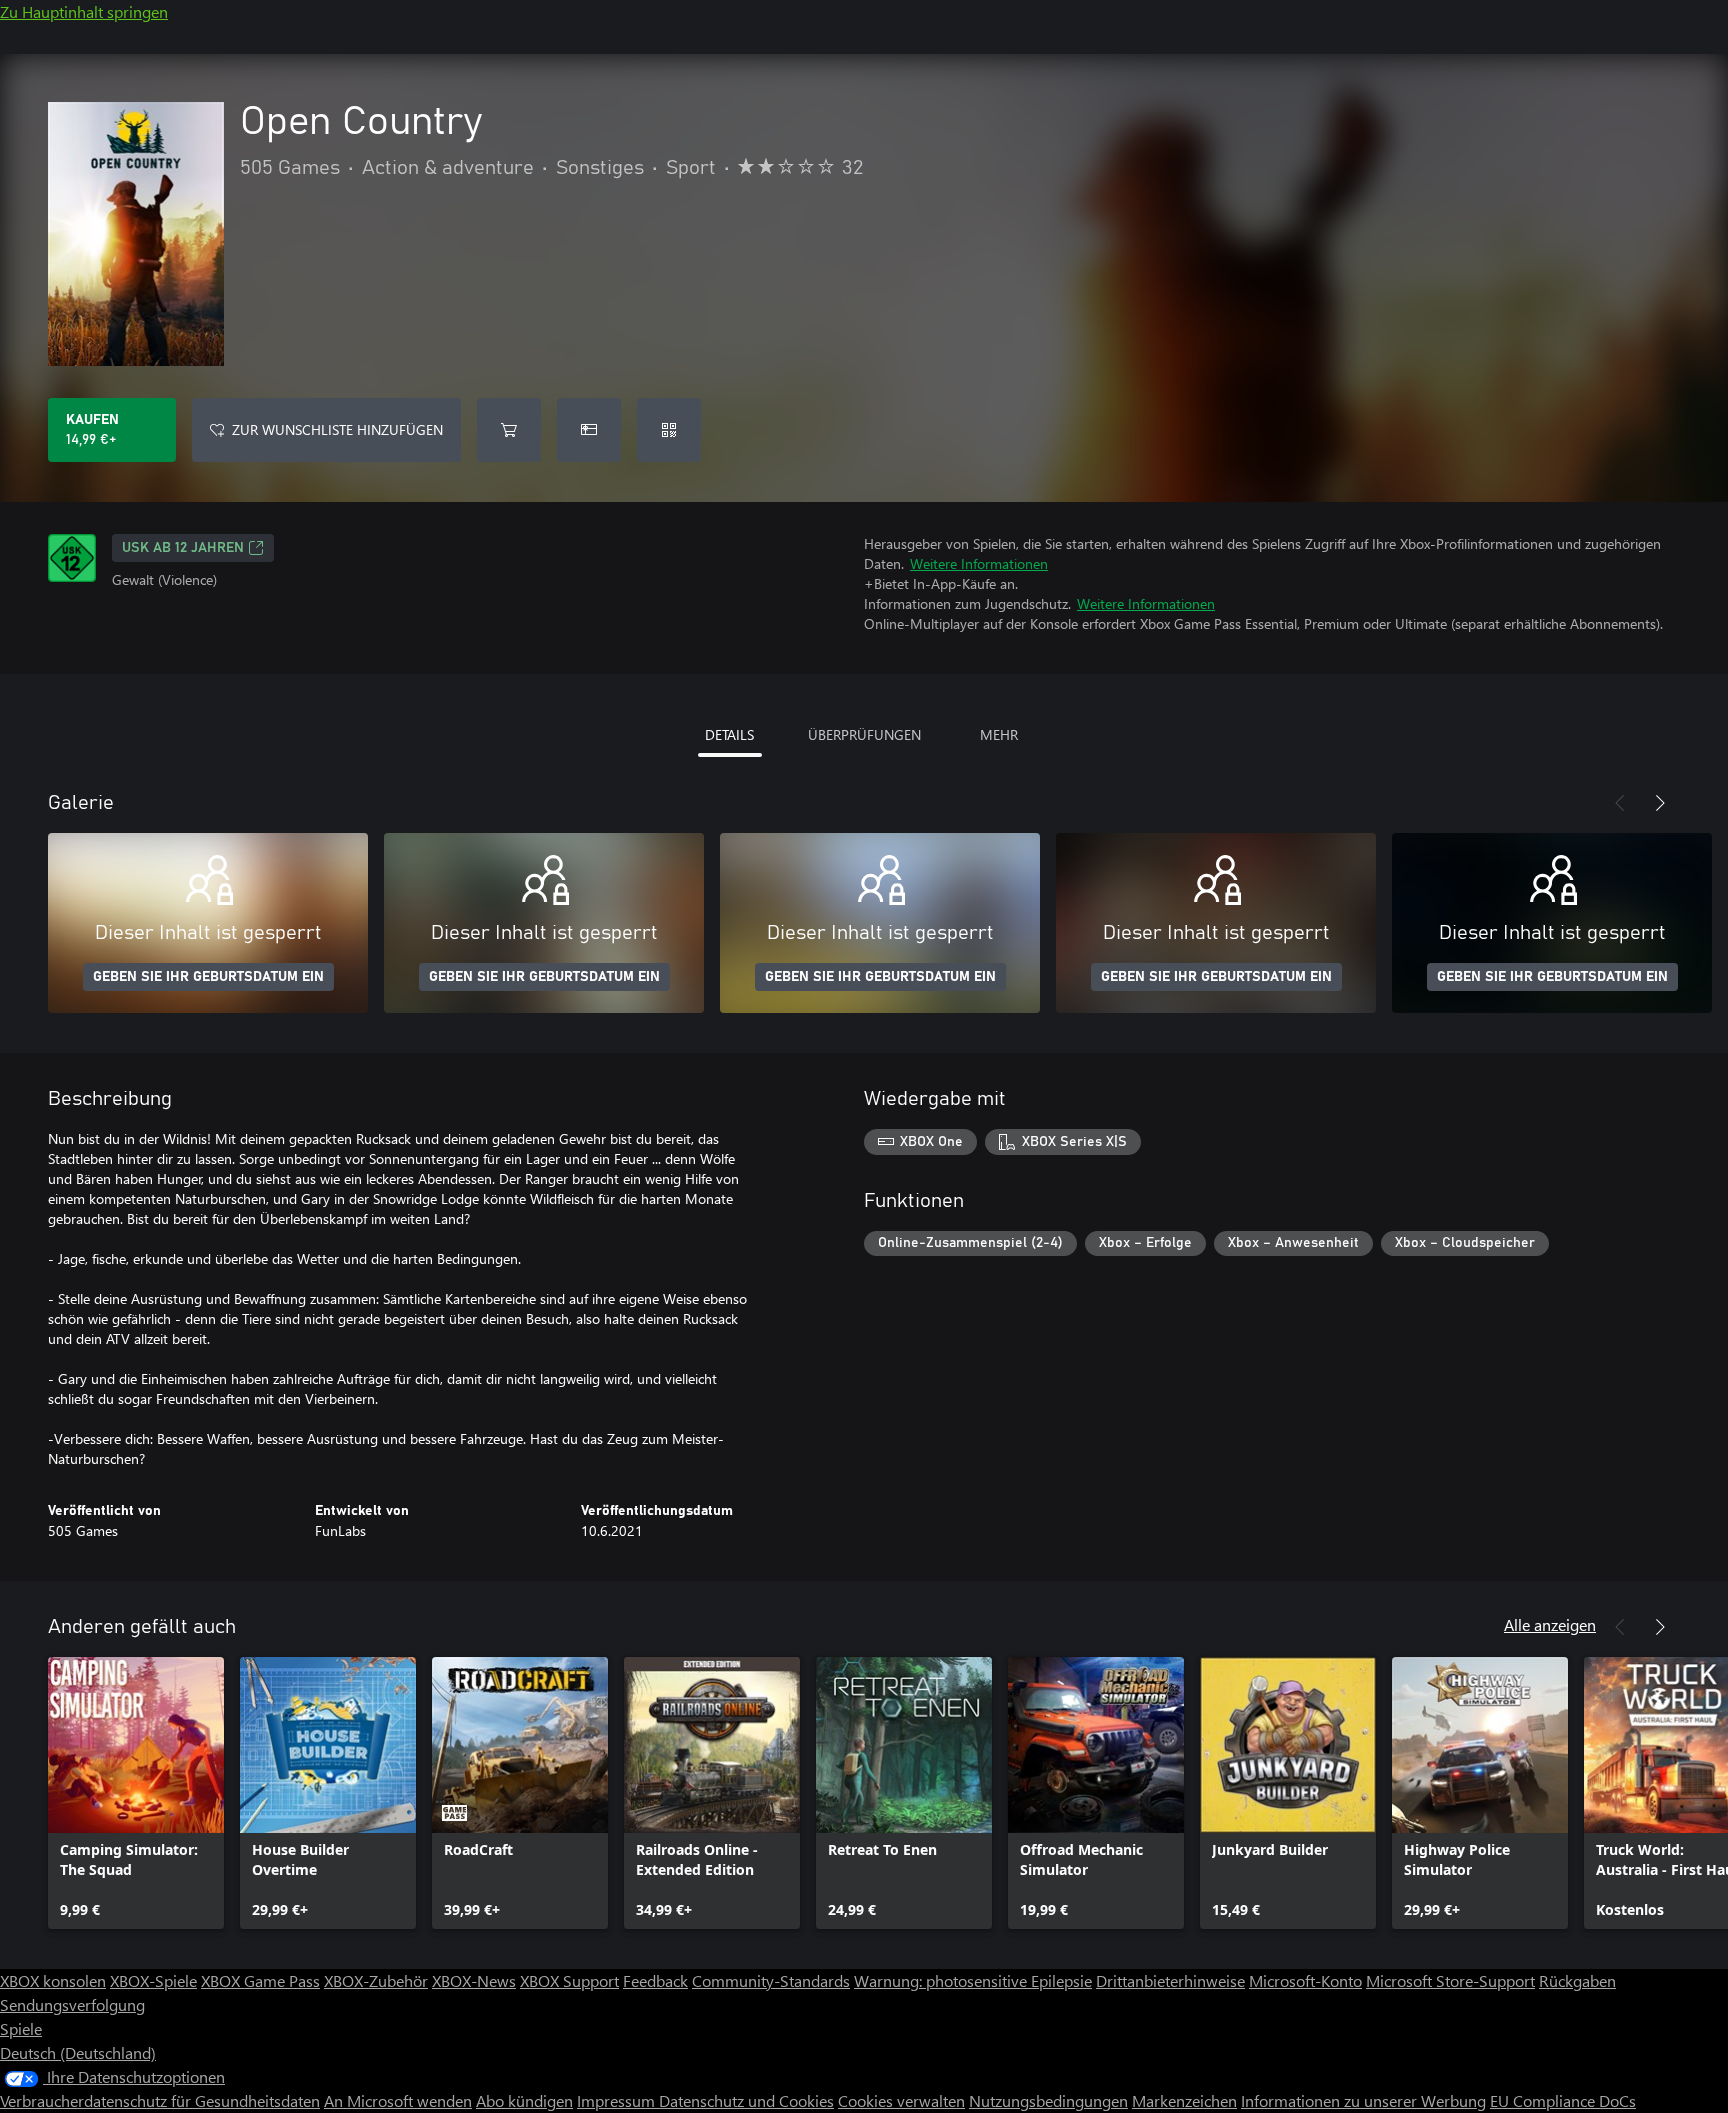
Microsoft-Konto (1305, 1980)
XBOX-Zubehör (376, 1980)
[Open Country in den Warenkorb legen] (509, 430)
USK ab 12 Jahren (183, 548)
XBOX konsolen (53, 1980)
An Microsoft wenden (398, 2100)
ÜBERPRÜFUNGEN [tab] (864, 734)
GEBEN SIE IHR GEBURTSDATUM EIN (208, 977)
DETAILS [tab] (729, 734)
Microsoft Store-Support (1450, 1980)
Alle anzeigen (1550, 1624)
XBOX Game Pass (260, 1980)
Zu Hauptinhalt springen (84, 11)
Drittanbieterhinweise (1170, 1980)
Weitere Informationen (979, 563)
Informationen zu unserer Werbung (1363, 2100)
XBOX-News (474, 1980)
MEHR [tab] (999, 734)
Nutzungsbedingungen (1048, 2100)
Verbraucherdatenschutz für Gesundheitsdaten (160, 2100)
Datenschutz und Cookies (746, 2100)
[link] (136, 1793)
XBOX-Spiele (153, 1980)
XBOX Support (569, 1980)
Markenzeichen (1184, 2100)
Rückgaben (1577, 1980)
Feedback (655, 1980)
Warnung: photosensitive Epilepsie (973, 1980)
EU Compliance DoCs (1563, 2100)
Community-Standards (771, 1980)
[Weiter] (1660, 803)
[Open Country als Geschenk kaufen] (589, 430)
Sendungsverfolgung (72, 2004)
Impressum (618, 2100)
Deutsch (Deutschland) (78, 2052)
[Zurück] (1620, 803)
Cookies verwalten (901, 2100)
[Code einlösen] (669, 430)
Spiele (21, 2028)
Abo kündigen (524, 2100)
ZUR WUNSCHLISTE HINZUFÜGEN (337, 429)
